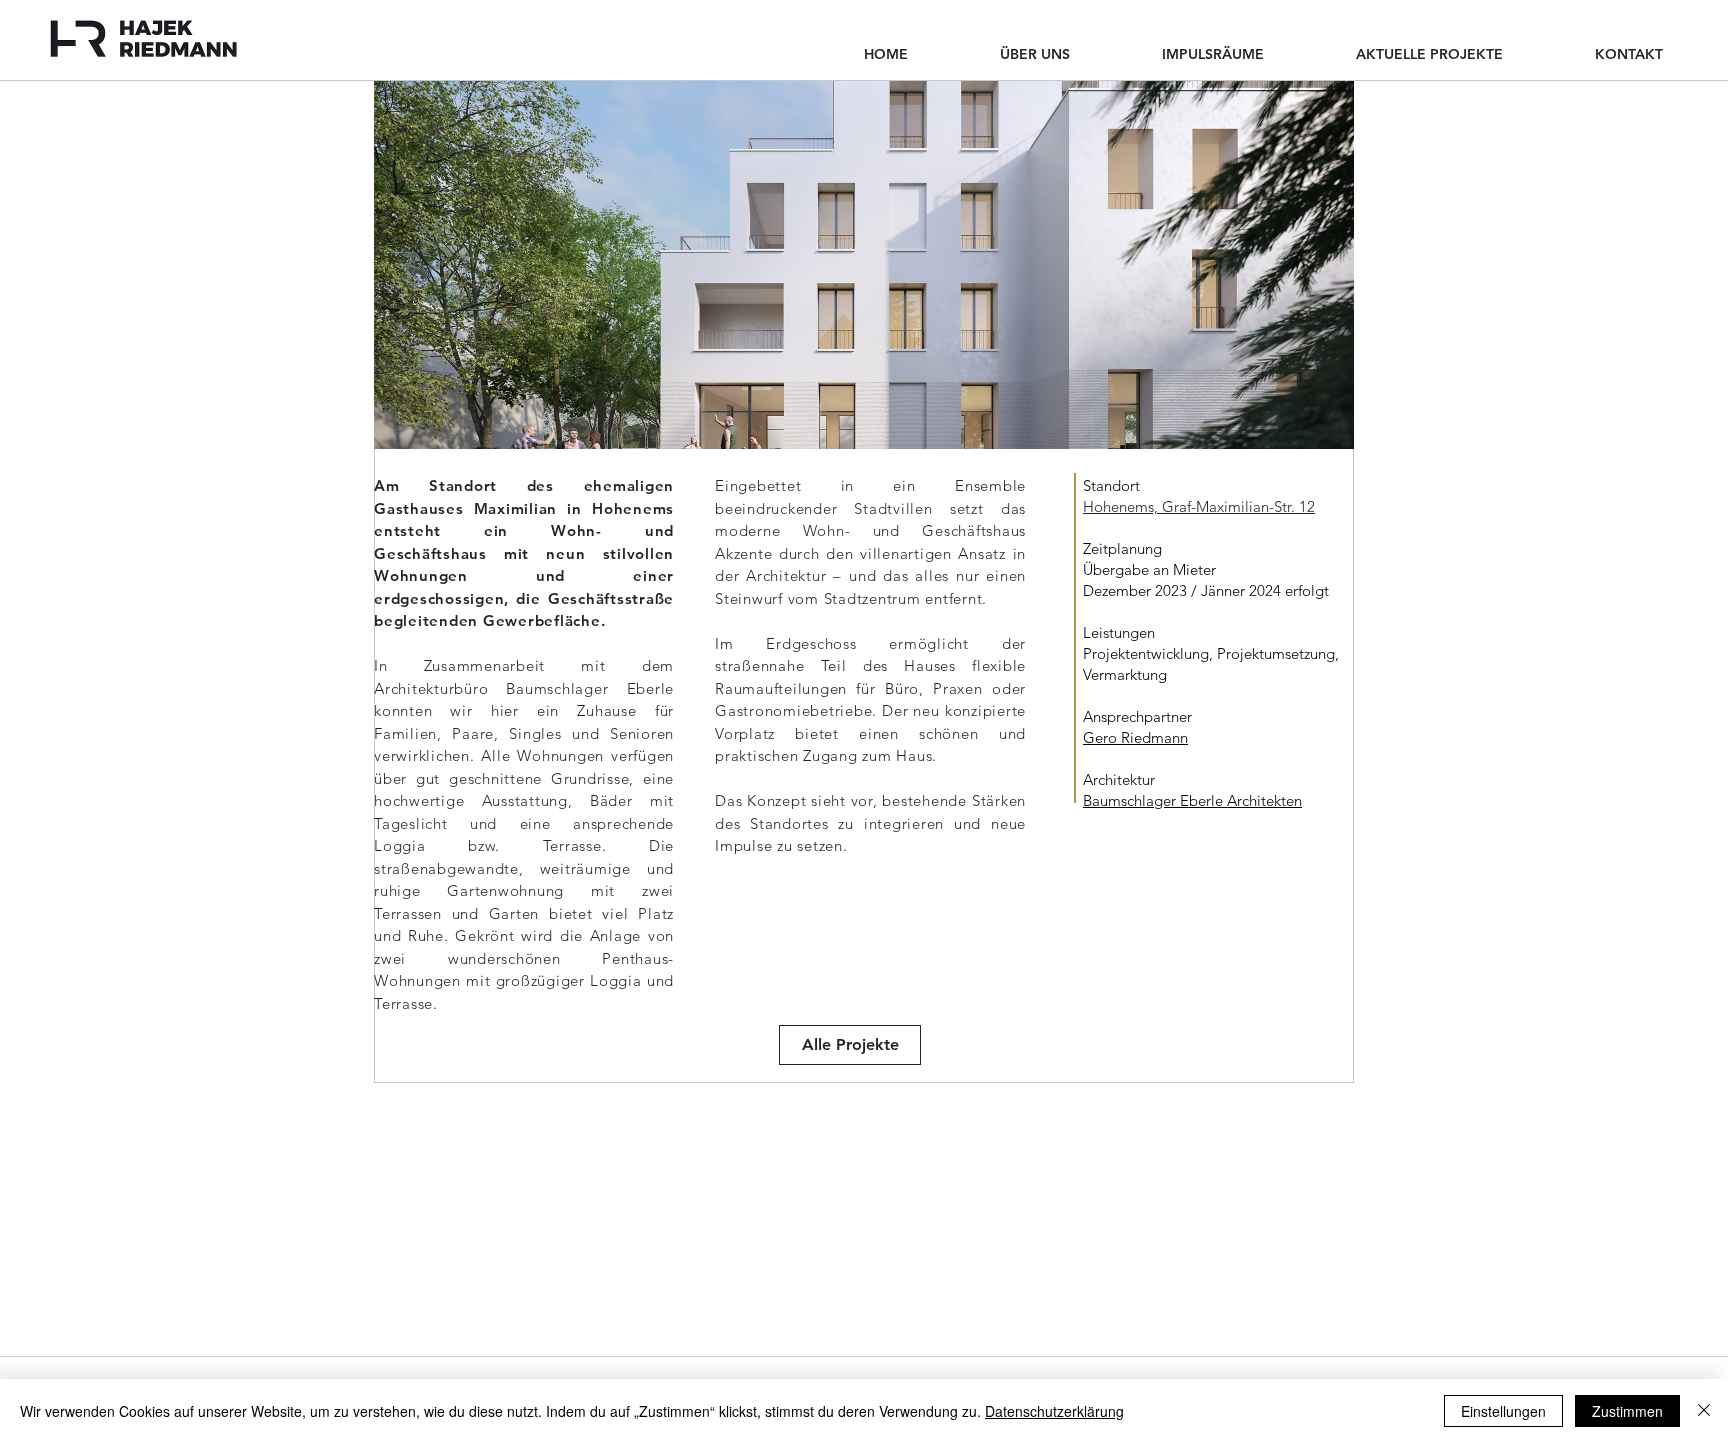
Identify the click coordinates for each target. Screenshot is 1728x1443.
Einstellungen (1503, 1411)
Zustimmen (1627, 1411)
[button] (864, 265)
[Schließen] (1704, 1411)
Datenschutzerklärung (1054, 1411)
